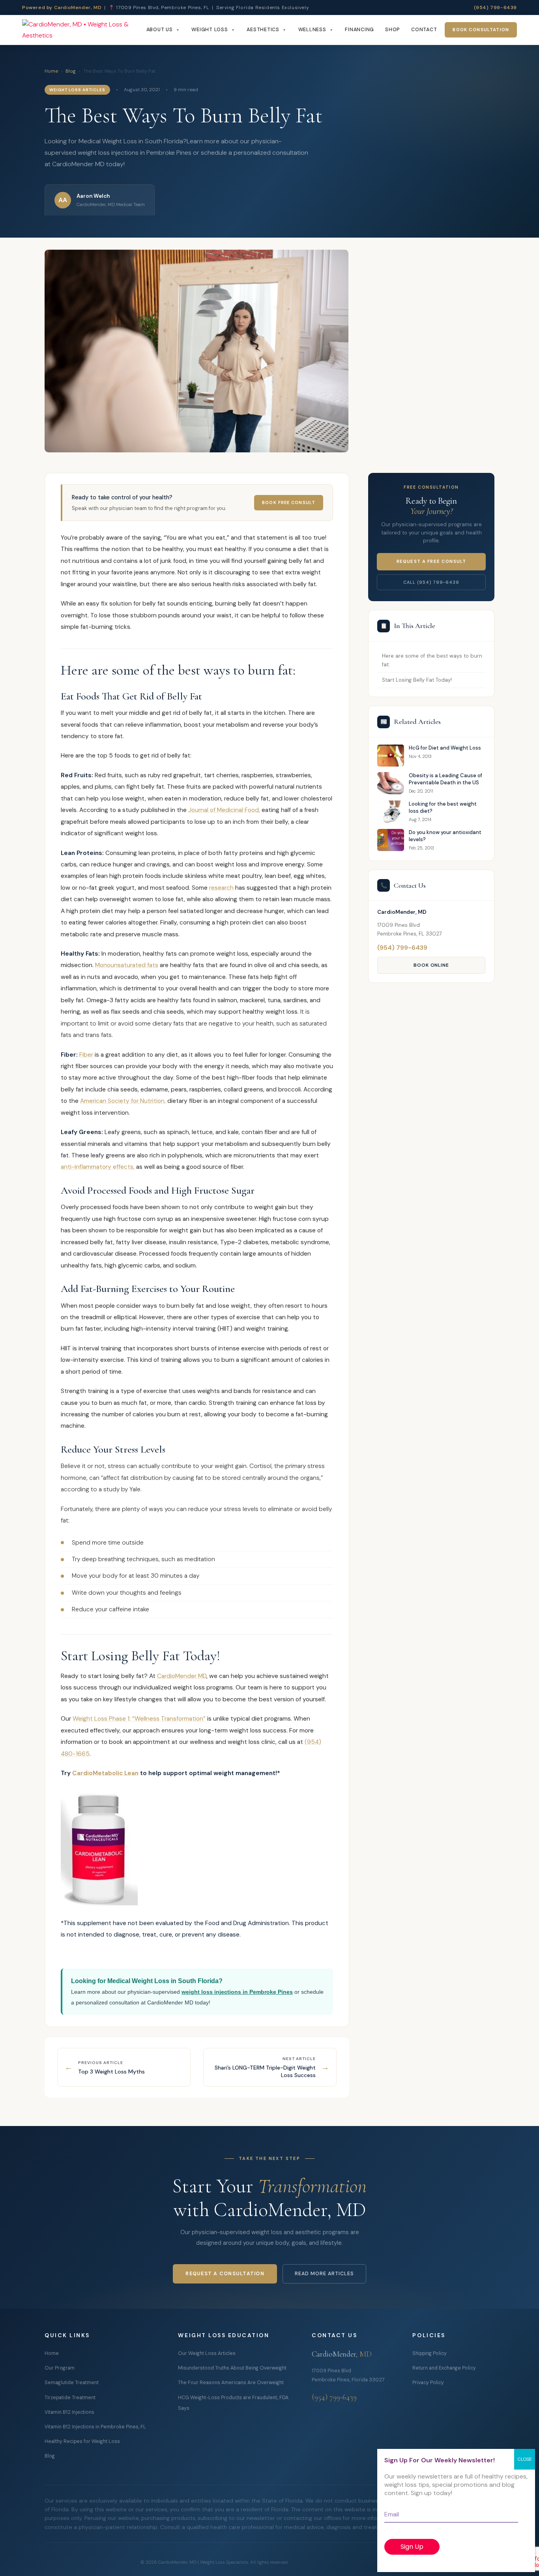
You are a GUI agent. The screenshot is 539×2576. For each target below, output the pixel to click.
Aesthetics (263, 30)
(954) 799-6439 (495, 7)
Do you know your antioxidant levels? (445, 836)
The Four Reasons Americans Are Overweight (231, 2383)
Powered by (62, 7)
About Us (160, 30)
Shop (393, 30)
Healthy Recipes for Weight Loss (82, 2441)
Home (51, 71)
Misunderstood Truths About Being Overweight (232, 2368)
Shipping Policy (430, 2353)
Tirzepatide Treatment (70, 2398)
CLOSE (525, 2459)
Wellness (312, 30)
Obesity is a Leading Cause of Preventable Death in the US (445, 779)
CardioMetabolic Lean (105, 1773)
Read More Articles (324, 2274)
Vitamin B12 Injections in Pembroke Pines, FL (95, 2427)
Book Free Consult (289, 502)
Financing (359, 30)
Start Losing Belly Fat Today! (417, 680)
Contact (424, 30)
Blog (71, 71)
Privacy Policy (428, 2383)
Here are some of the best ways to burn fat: (432, 660)
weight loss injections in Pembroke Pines (237, 1992)
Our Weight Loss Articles (207, 2353)
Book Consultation (481, 30)
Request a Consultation (225, 2274)
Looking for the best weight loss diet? (443, 807)
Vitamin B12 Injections (69, 2412)
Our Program (60, 2368)
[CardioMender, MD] (82, 30)
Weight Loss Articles (77, 90)
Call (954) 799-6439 (431, 582)
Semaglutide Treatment (72, 2383)
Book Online (431, 965)
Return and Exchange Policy (444, 2368)
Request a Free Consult (431, 562)
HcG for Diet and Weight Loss (445, 748)
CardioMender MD (182, 1676)
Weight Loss (210, 30)
